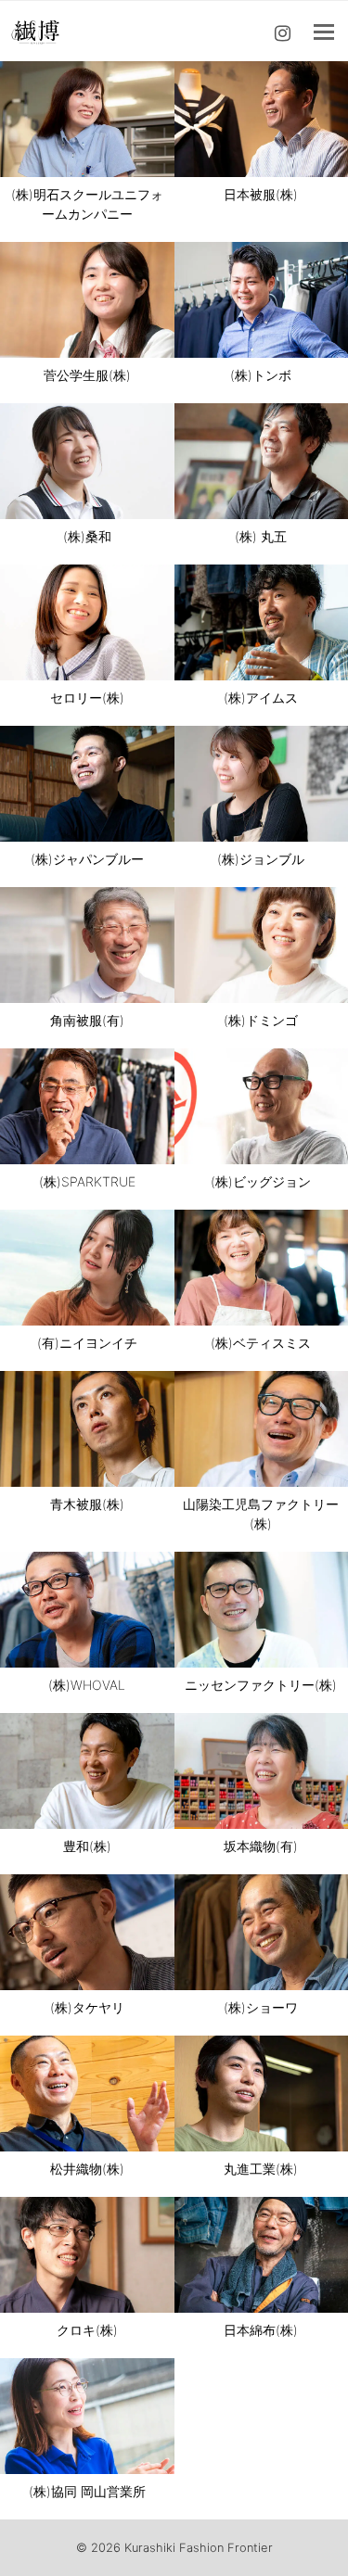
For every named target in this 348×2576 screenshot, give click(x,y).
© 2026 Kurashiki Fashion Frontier (174, 2547)
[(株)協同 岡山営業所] (87, 2416)
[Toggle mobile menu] (324, 32)
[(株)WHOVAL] (87, 1610)
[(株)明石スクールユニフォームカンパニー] (87, 119)
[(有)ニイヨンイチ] (87, 1268)
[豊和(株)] (87, 1771)
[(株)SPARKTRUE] (87, 1106)
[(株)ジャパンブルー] (87, 784)
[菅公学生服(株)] (87, 300)
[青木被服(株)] (87, 1429)
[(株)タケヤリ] (87, 1932)
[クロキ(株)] (87, 2255)
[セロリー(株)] (87, 622)
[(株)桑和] (87, 461)
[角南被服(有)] (87, 945)
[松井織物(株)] (87, 2094)
